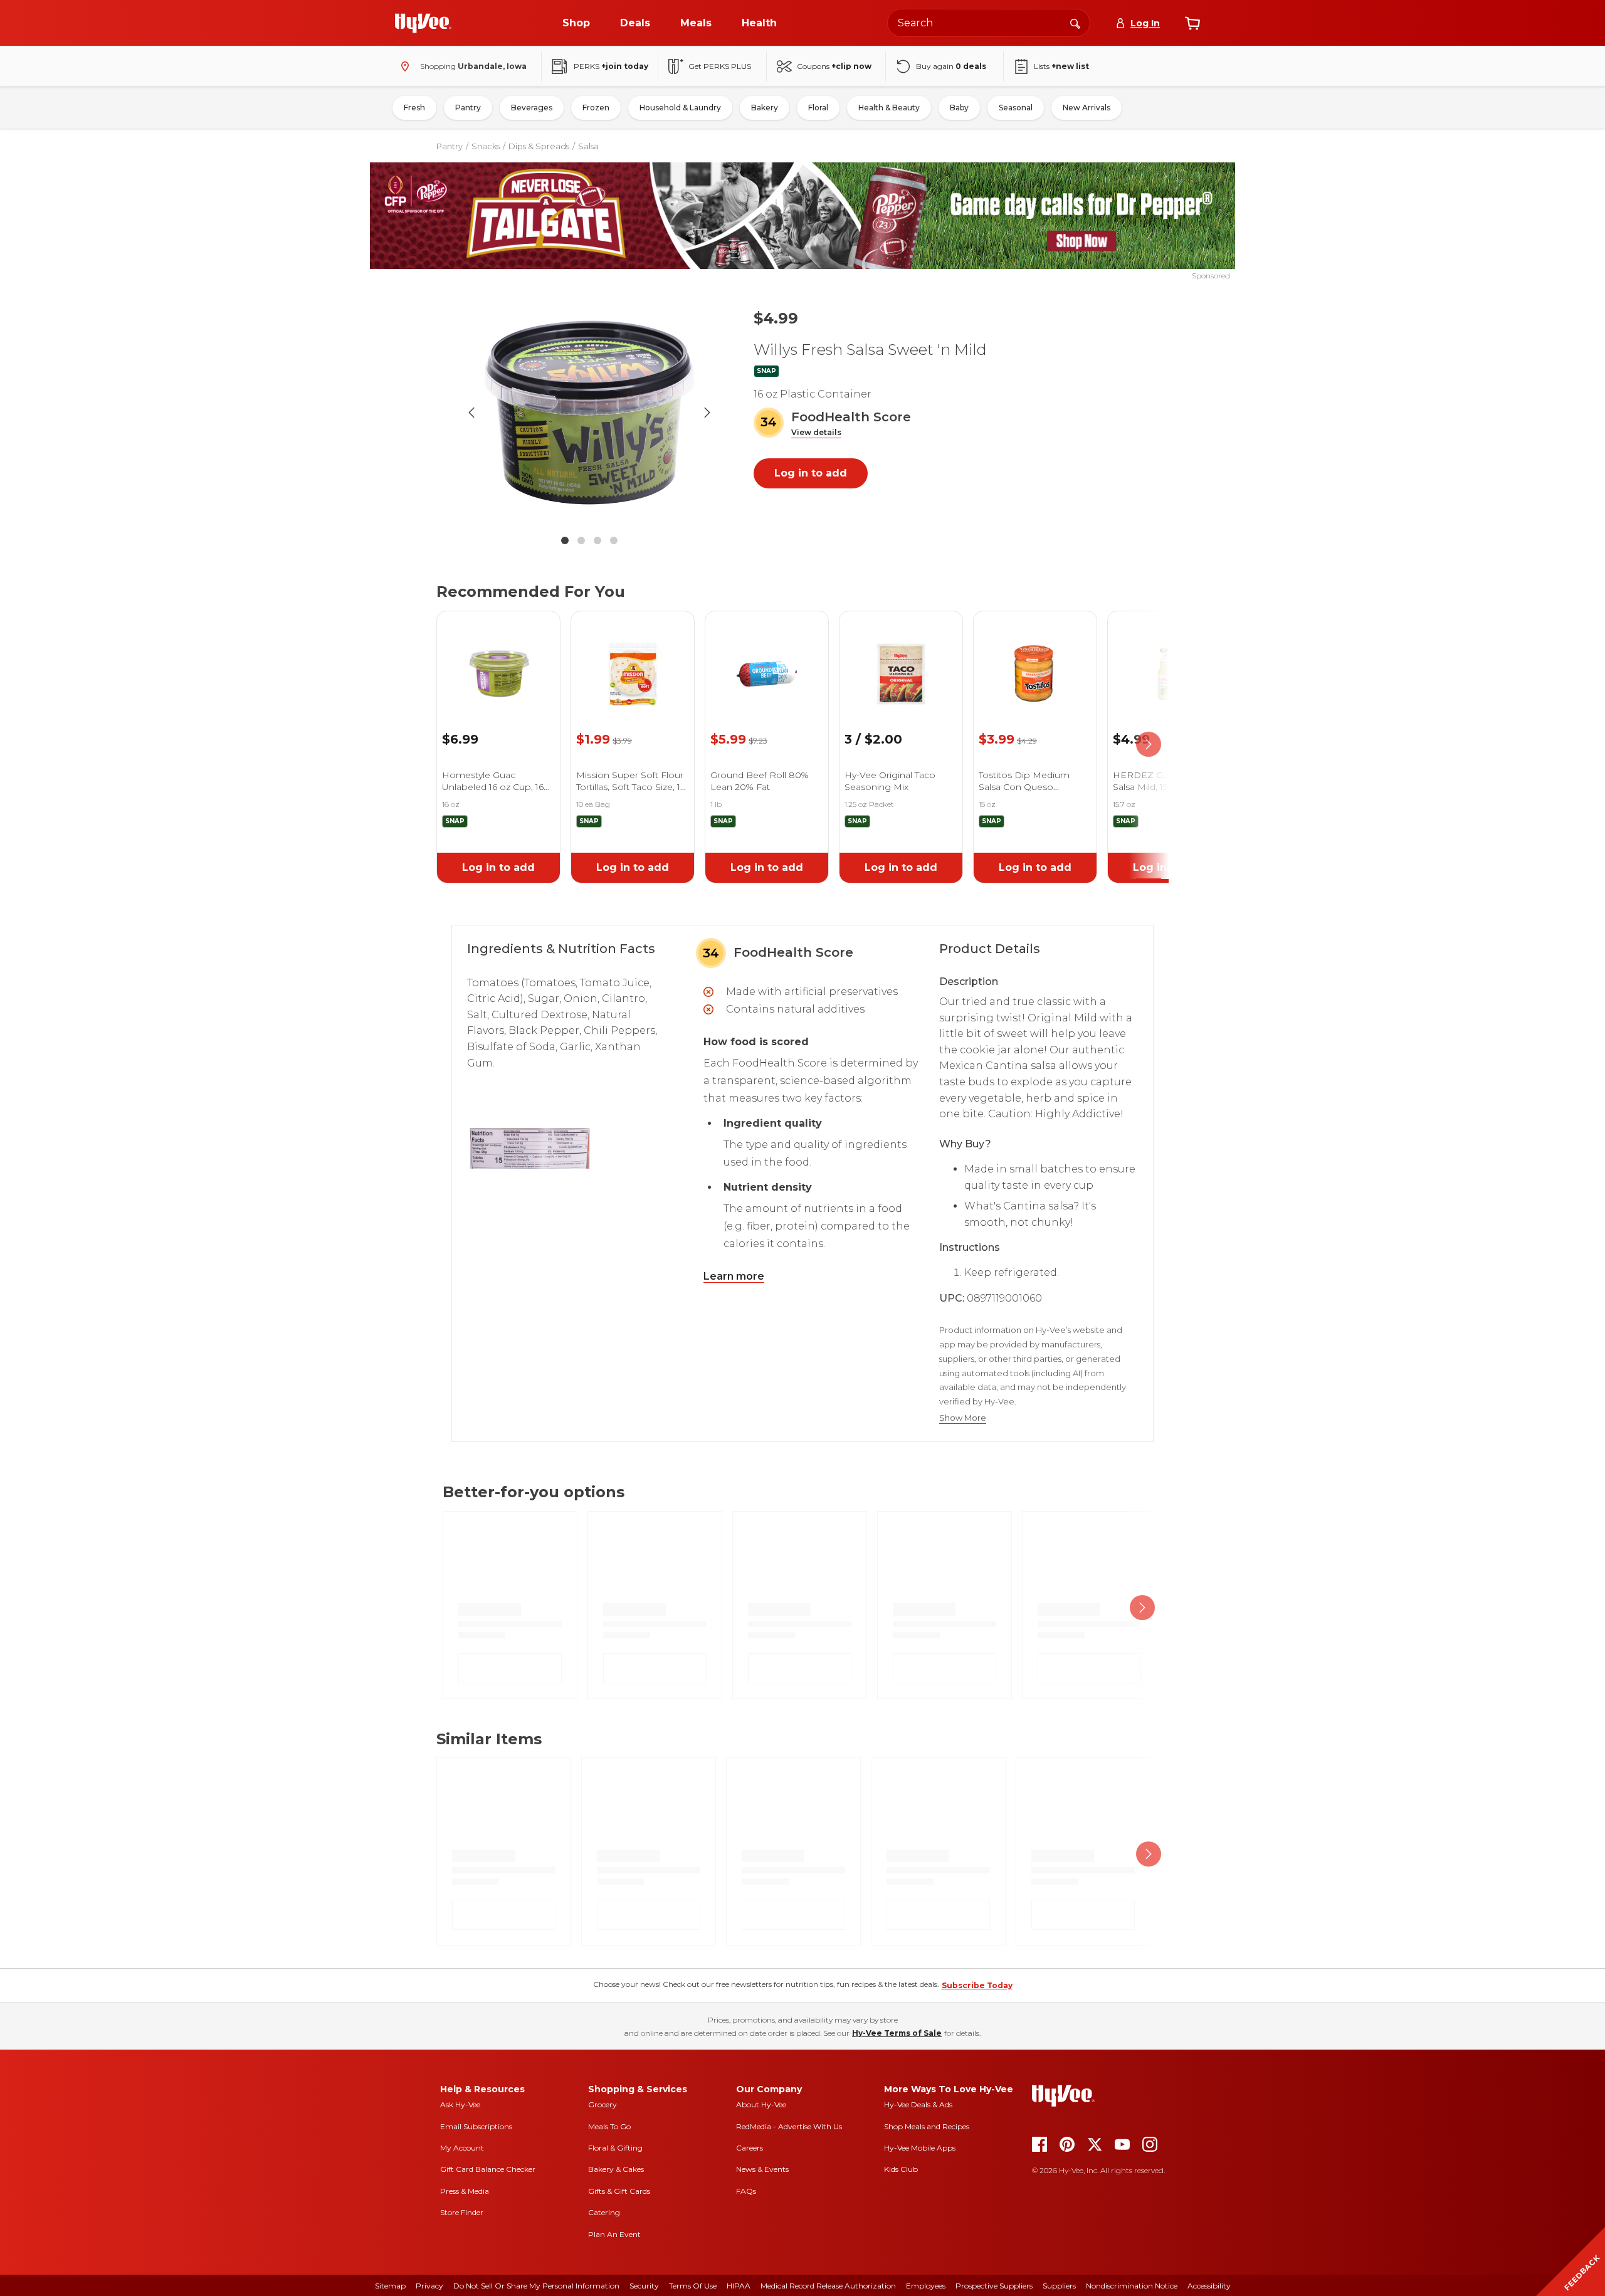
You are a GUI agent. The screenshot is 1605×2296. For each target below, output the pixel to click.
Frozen (596, 108)
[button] (816, 433)
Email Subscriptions (476, 2126)
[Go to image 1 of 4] (565, 540)
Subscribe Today (977, 1985)
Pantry (468, 108)
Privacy (429, 2286)
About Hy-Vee (761, 2104)
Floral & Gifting (615, 2148)
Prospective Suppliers (994, 2286)
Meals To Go (609, 2126)
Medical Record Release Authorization (828, 2286)
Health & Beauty (889, 108)
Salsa (588, 146)
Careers (750, 2148)
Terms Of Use (693, 2286)
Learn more (734, 1276)
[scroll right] (1149, 745)
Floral (818, 108)
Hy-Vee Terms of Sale (897, 2033)
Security (644, 2286)
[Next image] (707, 413)
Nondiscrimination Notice (1132, 2286)
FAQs (746, 2191)
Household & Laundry (680, 108)
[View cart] (1192, 23)
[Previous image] (471, 413)
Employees (926, 2286)
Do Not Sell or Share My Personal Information (536, 2286)
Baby (959, 108)
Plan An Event (614, 2234)
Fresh (414, 108)
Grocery (603, 2104)
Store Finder (462, 2212)
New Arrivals (1087, 108)
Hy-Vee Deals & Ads (918, 2104)
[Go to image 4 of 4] (614, 540)
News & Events (762, 2169)
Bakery (765, 108)
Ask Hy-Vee (460, 2104)
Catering (604, 2212)
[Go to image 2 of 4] (581, 540)
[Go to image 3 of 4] (597, 540)
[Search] (1075, 23)
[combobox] (989, 23)
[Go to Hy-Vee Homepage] (423, 23)
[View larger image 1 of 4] (589, 413)
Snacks (486, 146)
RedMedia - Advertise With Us (789, 2126)
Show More (963, 1418)
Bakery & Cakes (616, 2169)
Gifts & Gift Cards (619, 2191)
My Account (462, 2148)
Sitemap (390, 2286)
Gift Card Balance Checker (488, 2169)
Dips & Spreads (539, 146)
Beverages (532, 108)
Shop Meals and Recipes (927, 2126)
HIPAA (739, 2286)
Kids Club (901, 2169)
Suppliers (1059, 2286)
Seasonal (1016, 108)
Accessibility (1209, 2286)
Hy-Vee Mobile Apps (920, 2148)
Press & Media (465, 2191)
